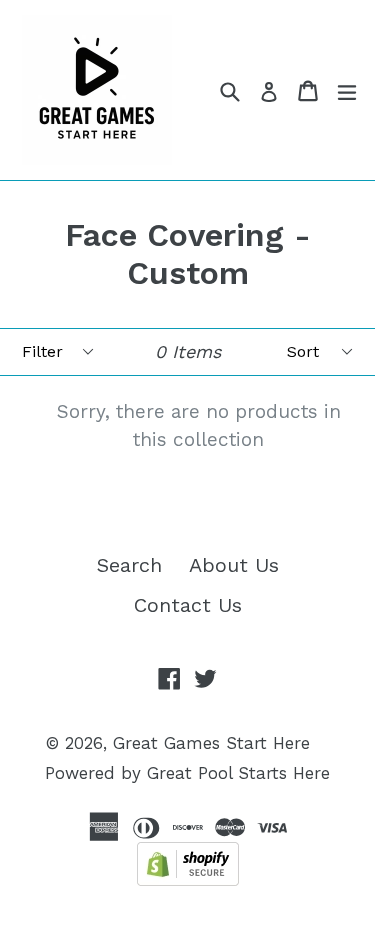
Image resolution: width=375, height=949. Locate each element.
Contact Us (188, 605)
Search (129, 565)
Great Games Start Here (211, 743)
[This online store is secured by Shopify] (188, 879)
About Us (234, 565)
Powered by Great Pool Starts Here (187, 773)
